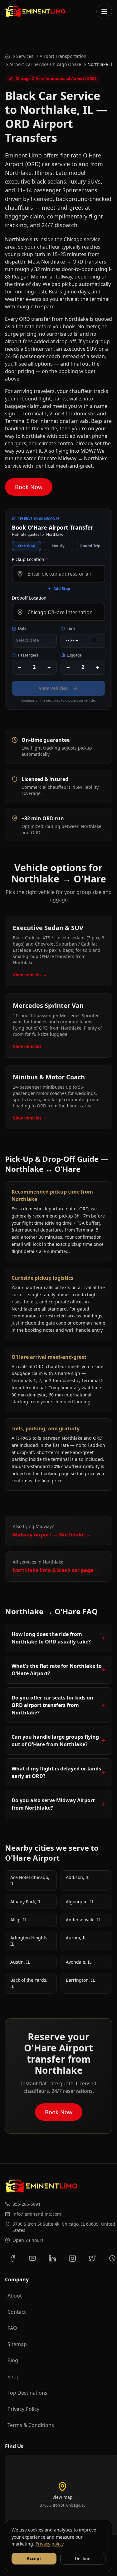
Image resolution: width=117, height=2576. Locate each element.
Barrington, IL (80, 1980)
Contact (17, 2312)
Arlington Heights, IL (29, 1941)
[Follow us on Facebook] (12, 2258)
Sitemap (17, 2344)
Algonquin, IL (80, 1902)
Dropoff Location (31, 598)
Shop (14, 2377)
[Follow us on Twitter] (92, 2258)
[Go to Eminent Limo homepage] (35, 12)
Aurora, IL (76, 1938)
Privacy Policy (23, 2409)
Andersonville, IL (83, 1920)
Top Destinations (27, 2393)
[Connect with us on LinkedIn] (52, 2258)
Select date (27, 640)
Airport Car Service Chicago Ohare (45, 64)
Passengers (28, 655)
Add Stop (62, 589)
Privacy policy (49, 2544)
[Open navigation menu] (104, 12)
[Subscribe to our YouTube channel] (32, 2258)
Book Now (29, 487)
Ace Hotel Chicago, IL (30, 1880)
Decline (83, 2558)
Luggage (74, 655)
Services (25, 56)
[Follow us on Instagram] (72, 2258)
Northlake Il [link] (100, 64)
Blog (13, 2360)
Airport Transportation (63, 56)
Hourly (58, 546)
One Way (27, 546)
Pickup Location (30, 559)
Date (22, 629)
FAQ (12, 2328)
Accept (34, 2558)
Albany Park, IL (26, 1902)
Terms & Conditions (31, 2425)
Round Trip (90, 546)
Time (71, 629)
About (15, 2296)
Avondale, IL (79, 1962)
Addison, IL (78, 1877)
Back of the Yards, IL (29, 1983)
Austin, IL (20, 1962)
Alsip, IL (19, 1920)
